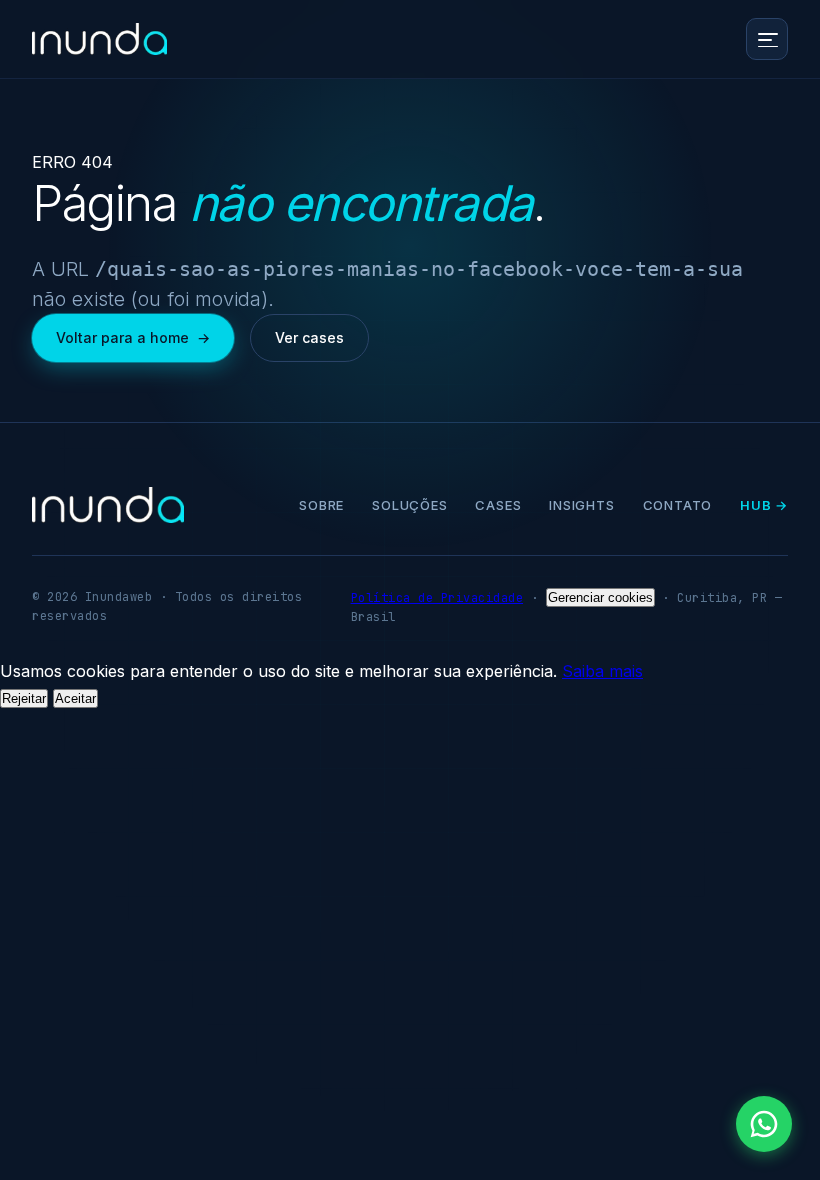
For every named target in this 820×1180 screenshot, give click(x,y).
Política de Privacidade (437, 598)
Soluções (409, 505)
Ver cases (309, 337)
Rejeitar (24, 698)
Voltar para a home (133, 337)
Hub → (764, 505)
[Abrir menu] (767, 39)
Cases (498, 505)
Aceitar (75, 698)
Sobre (321, 505)
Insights (581, 505)
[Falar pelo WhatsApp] (764, 1124)
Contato (677, 505)
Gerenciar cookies (600, 597)
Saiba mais (602, 671)
